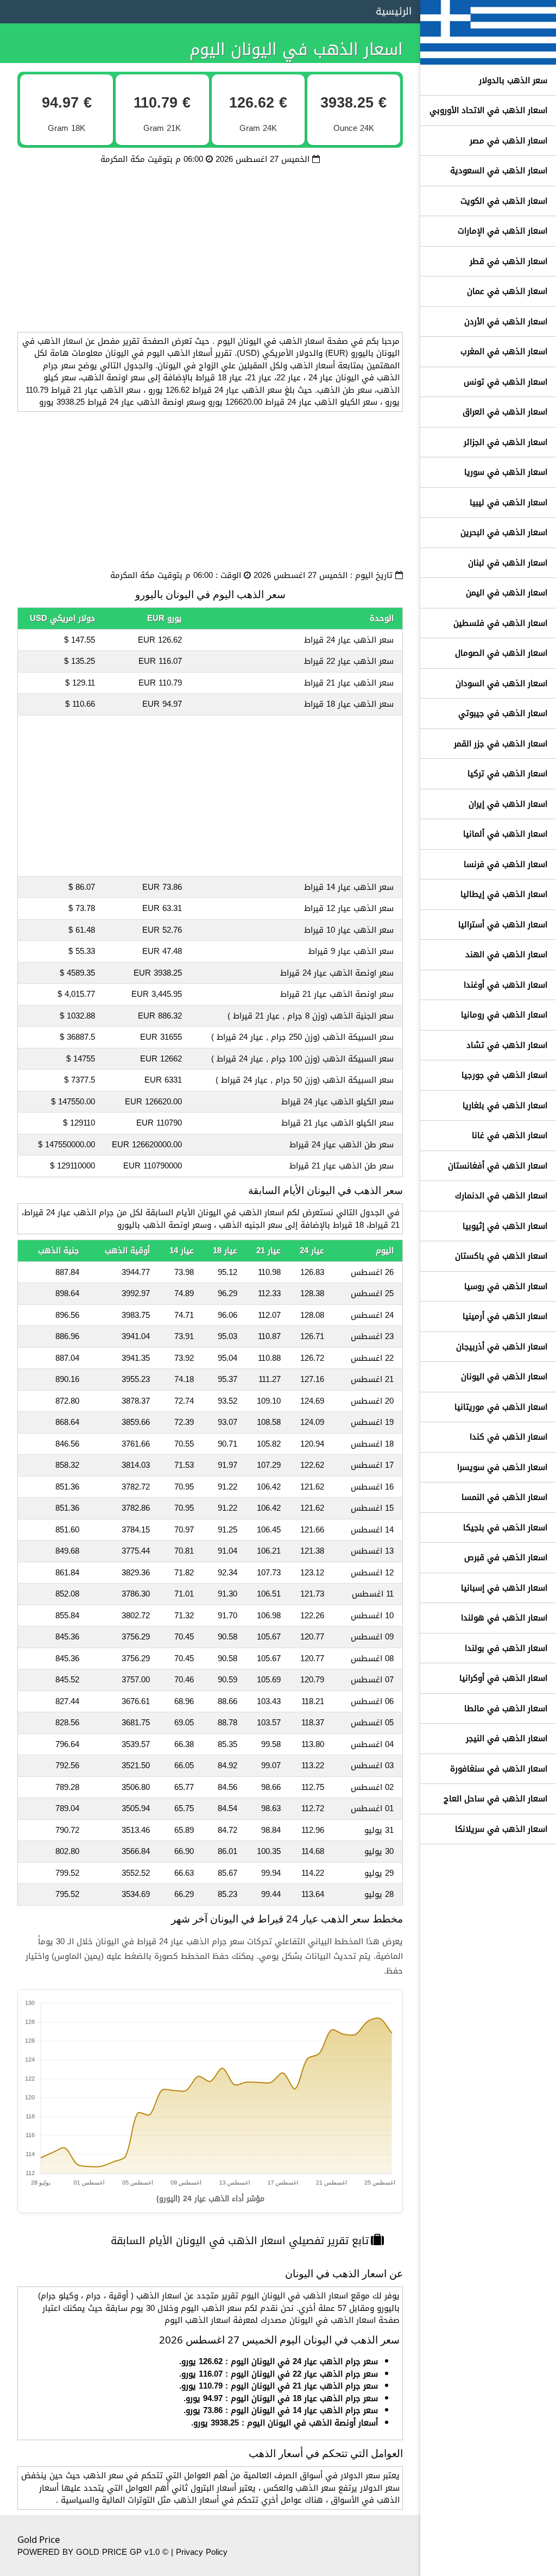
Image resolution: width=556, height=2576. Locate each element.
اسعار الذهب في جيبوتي (503, 713)
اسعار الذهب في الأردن (506, 322)
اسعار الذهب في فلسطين (500, 623)
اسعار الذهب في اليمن (507, 593)
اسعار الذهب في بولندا (506, 1648)
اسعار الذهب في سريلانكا (501, 1829)
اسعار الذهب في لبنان (508, 563)
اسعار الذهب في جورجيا (504, 1075)
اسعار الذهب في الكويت (504, 201)
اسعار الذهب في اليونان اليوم (296, 49)
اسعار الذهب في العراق (505, 412)
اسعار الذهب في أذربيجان (502, 1347)
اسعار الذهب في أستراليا (503, 925)
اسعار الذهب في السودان (501, 683)
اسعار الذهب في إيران (508, 804)
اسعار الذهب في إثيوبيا (505, 1226)
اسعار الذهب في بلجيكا (505, 1528)
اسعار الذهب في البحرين (504, 532)
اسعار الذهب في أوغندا (506, 985)
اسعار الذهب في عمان (507, 291)
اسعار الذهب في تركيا (507, 774)
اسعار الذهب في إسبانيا (504, 1588)
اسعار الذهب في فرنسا (506, 864)
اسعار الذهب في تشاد (507, 1045)
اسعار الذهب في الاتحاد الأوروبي (488, 110)
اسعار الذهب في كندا (508, 1437)
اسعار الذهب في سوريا (506, 472)
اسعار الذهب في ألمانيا (505, 834)
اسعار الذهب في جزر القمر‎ (501, 744)
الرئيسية (394, 11)
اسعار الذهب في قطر (508, 261)
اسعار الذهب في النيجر (507, 1738)
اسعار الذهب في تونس (506, 382)
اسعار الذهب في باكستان (501, 1256)
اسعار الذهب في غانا (510, 1135)
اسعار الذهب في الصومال (501, 653)
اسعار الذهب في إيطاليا (504, 894)
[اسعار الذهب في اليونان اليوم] (488, 59)
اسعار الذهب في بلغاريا (505, 1105)
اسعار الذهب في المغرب (504, 351)
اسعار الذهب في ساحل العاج (495, 1799)
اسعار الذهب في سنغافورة (499, 1769)
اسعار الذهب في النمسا (504, 1497)
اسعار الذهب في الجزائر (506, 442)
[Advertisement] (210, 242)
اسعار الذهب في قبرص (506, 1557)
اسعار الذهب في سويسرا (502, 1467)
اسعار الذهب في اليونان (504, 1377)
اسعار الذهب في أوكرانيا (503, 1678)
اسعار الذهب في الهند (506, 954)
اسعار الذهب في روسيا (506, 1286)
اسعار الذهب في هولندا (504, 1618)
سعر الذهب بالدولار (513, 80)
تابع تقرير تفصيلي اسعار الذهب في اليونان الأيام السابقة (240, 2241)
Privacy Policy (202, 2552)
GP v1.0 (145, 2552)
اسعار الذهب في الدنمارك (501, 1196)
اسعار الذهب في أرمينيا (505, 1316)
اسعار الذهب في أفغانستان (498, 1166)
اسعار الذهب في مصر (508, 141)
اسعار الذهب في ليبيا (508, 502)
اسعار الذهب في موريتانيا (501, 1407)
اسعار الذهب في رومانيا (504, 1015)
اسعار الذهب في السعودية (499, 171)
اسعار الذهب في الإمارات (503, 231)
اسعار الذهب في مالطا (506, 1708)
